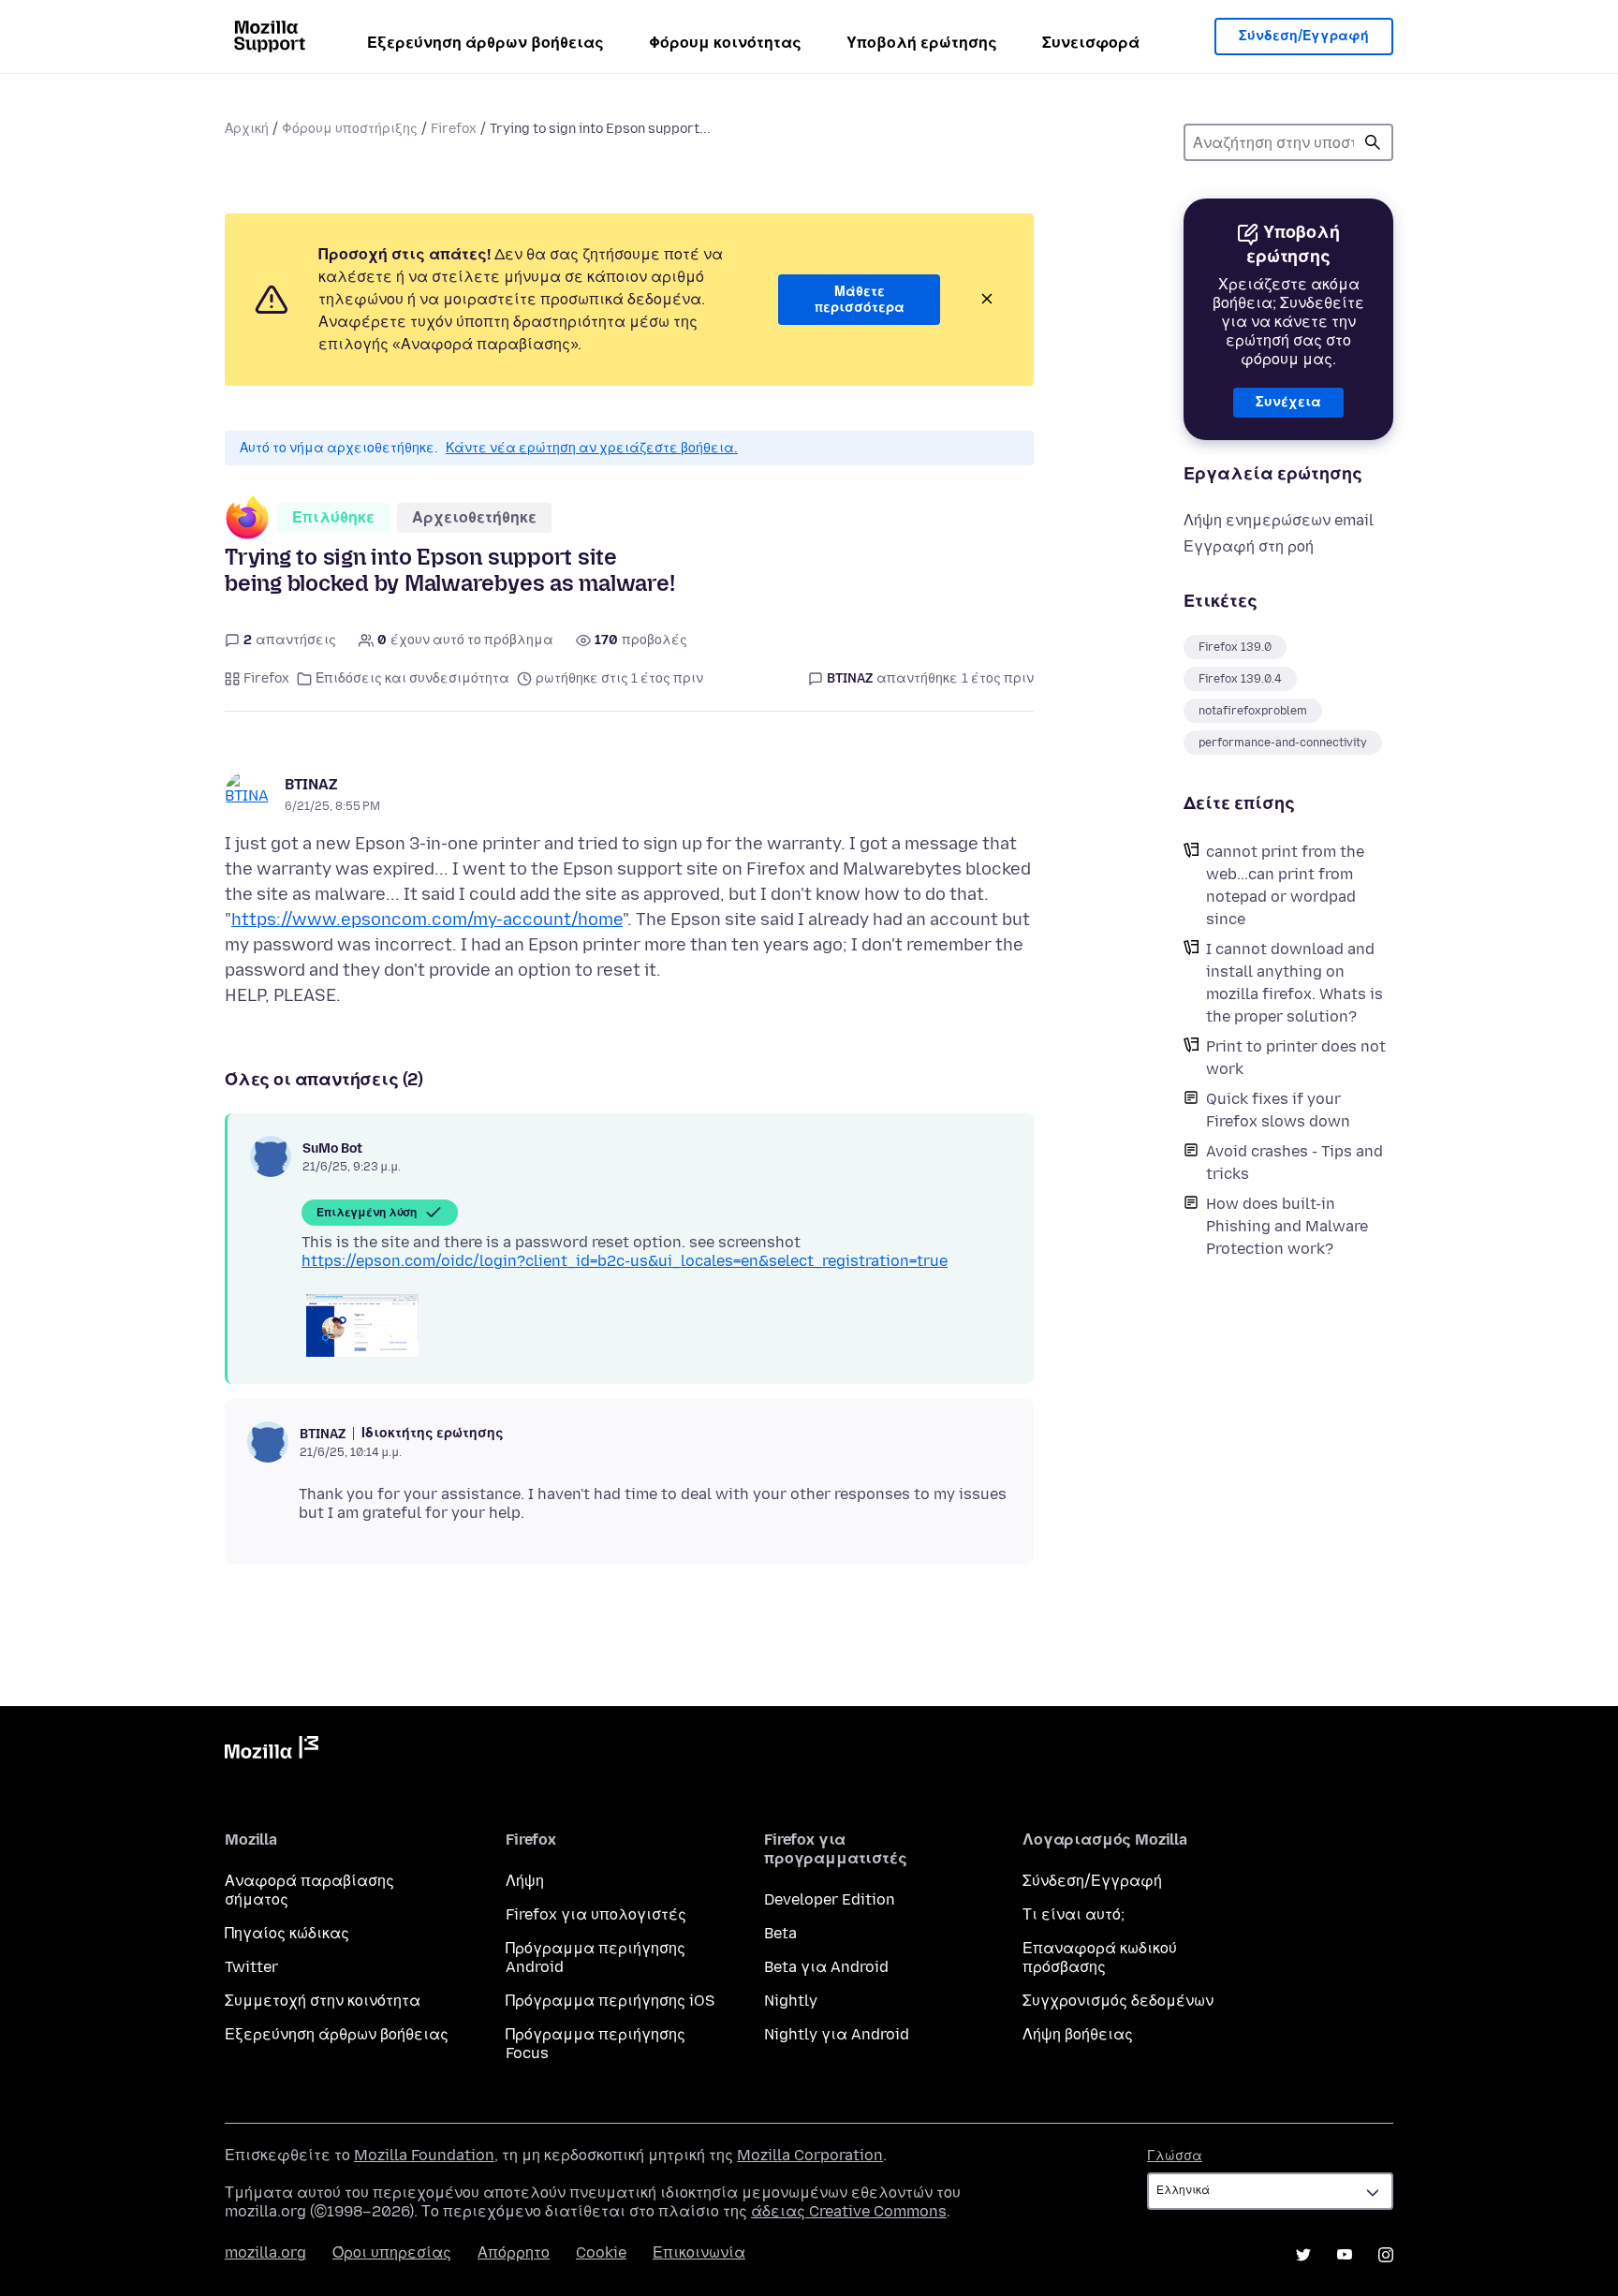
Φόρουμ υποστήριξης (350, 129)
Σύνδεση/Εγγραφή (1304, 36)
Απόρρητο (514, 2252)
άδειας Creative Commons (849, 2211)
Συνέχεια (1288, 402)
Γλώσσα (1175, 2156)
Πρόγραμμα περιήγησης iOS (610, 2001)
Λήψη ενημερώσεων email (1279, 520)
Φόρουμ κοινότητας (725, 43)
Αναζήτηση (1373, 142)
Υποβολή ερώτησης (922, 43)
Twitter (251, 1967)
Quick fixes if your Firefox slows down (1278, 1110)
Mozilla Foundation (424, 2155)
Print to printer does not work (1296, 1058)
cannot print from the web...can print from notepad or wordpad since (1285, 885)
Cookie (601, 2252)
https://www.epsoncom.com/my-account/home (427, 920)
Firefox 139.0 (1235, 647)
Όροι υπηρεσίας (392, 2252)
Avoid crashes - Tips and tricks (1294, 1163)
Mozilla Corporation (810, 2155)
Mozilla (272, 1751)
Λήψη (525, 1881)
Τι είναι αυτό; (1074, 1914)
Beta (780, 1933)
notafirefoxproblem (1253, 711)
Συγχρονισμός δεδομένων (1118, 2001)
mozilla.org (265, 2252)
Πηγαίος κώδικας (287, 1933)
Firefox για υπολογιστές (596, 1914)
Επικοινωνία (699, 2252)
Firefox (454, 129)
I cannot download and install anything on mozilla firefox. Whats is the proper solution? (1294, 983)
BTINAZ (311, 784)
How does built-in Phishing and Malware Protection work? (1287, 1226)
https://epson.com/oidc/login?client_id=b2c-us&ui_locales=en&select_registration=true (625, 1261)
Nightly (791, 2001)
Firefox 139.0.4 (1240, 679)
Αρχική (247, 129)
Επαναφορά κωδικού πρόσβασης (1100, 1957)
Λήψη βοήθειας (1078, 2034)
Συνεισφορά (1091, 43)
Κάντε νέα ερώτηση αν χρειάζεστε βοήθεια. (592, 448)
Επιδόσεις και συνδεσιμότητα (412, 678)
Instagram (1386, 2255)
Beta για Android (826, 1967)
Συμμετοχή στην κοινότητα (323, 2001)
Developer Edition (830, 1899)
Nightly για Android (837, 2034)
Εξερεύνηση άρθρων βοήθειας (485, 43)
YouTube (1345, 2255)
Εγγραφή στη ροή (1249, 546)
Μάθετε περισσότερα (860, 300)
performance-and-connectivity (1283, 743)
